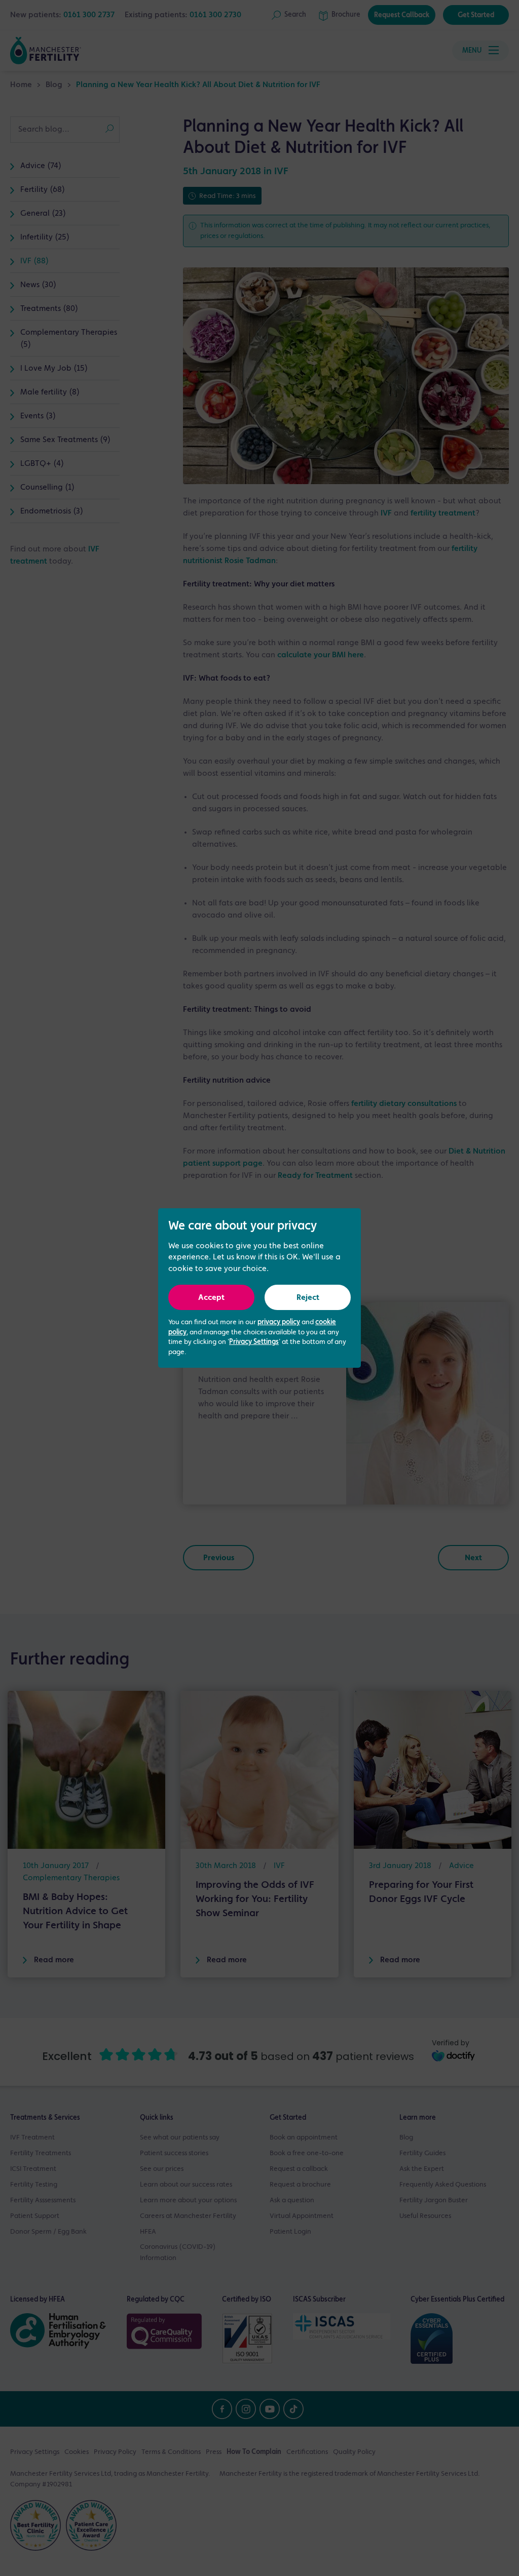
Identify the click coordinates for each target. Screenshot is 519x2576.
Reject (308, 1298)
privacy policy (279, 1322)
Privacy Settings (254, 1342)
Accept (211, 1298)
